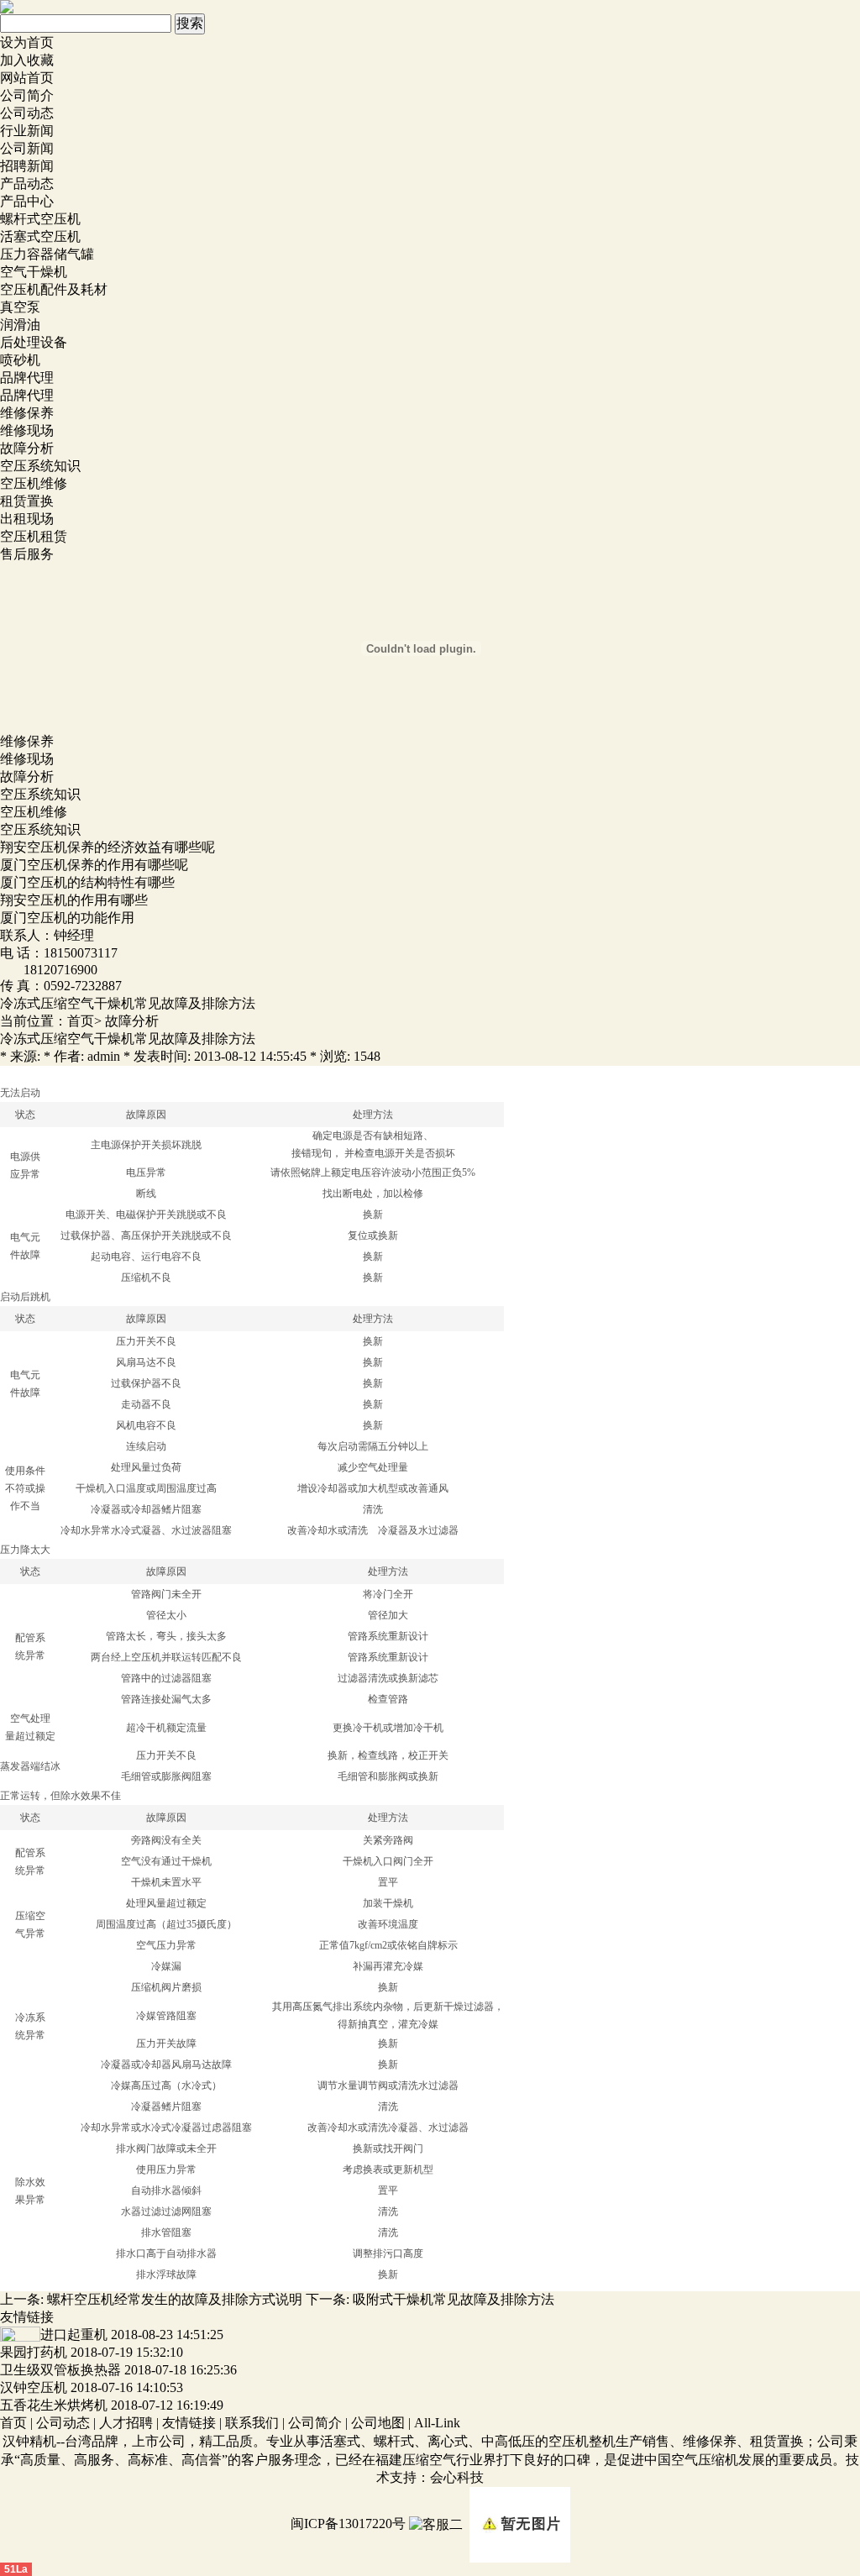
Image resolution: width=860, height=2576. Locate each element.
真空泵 (20, 307)
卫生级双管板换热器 (60, 2370)
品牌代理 (27, 378)
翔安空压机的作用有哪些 (74, 900)
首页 (81, 1021)
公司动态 (27, 113)
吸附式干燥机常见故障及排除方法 (454, 2299)
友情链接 (189, 2423)
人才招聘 (126, 2423)
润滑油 (20, 325)
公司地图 (378, 2423)
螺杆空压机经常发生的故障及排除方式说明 (175, 2299)
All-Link (437, 2423)
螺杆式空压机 (40, 219)
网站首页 (27, 78)
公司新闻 (27, 148)
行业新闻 (27, 131)
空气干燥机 (34, 272)
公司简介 (27, 95)
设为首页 (27, 42)
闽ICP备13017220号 (348, 2524)
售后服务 (27, 554)
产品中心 (27, 201)
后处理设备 (34, 342)
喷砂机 (20, 360)
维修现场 (27, 430)
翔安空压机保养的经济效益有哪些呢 (107, 847)
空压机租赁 (34, 536)
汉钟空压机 (34, 2387)
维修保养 (27, 413)
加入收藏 (27, 60)
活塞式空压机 (40, 236)
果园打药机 (34, 2352)
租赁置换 (27, 501)
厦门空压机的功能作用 (67, 918)
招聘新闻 (27, 166)
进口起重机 (74, 2335)
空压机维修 (34, 483)
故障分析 (27, 448)
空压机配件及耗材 (54, 289)
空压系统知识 (40, 466)
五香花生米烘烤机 (54, 2405)
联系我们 (252, 2423)
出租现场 (27, 519)
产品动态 (27, 184)
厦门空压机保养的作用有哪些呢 (94, 865)
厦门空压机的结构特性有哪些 (87, 882)
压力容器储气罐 (47, 254)
